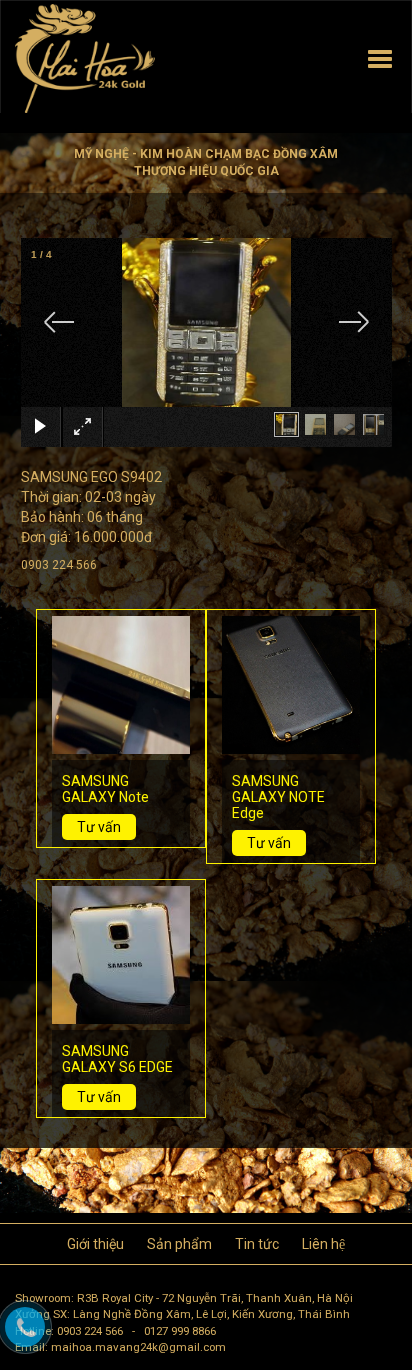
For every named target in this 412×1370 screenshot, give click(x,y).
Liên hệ (323, 1244)
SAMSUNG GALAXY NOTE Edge (278, 797)
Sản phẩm (179, 1244)
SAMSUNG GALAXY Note (105, 789)
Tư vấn (99, 827)
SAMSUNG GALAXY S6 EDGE (117, 1059)
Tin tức (257, 1244)
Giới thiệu (95, 1244)
